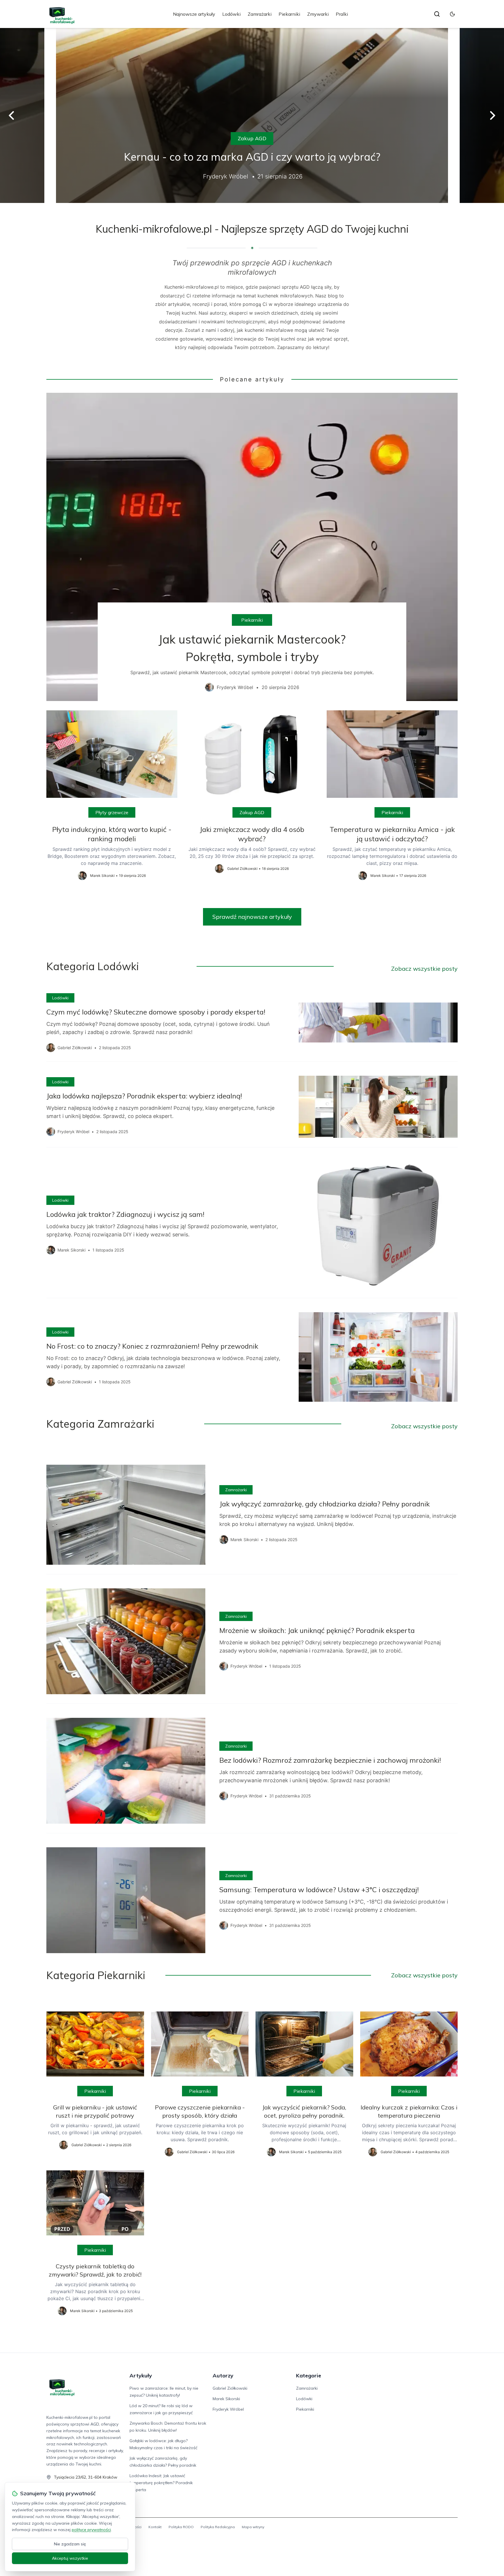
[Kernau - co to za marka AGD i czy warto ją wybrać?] (252, 115)
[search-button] (437, 14)
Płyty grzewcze (112, 812)
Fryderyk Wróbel (228, 2409)
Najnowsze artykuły (194, 14)
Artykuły (141, 2376)
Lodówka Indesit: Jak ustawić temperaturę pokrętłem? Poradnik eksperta (161, 2483)
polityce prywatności (91, 2530)
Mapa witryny (253, 2527)
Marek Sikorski (226, 2399)
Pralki (342, 14)
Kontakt (155, 2527)
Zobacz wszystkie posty (424, 969)
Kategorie (309, 2376)
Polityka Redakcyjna (218, 2527)
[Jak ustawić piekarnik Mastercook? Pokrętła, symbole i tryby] (252, 547)
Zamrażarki (260, 14)
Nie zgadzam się (70, 2544)
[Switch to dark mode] (452, 14)
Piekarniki (289, 14)
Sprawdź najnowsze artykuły (252, 917)
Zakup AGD (252, 138)
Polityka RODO (181, 2527)
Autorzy (223, 2376)
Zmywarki (318, 14)
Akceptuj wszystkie (70, 2558)
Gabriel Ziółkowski (230, 2388)
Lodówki (231, 14)
